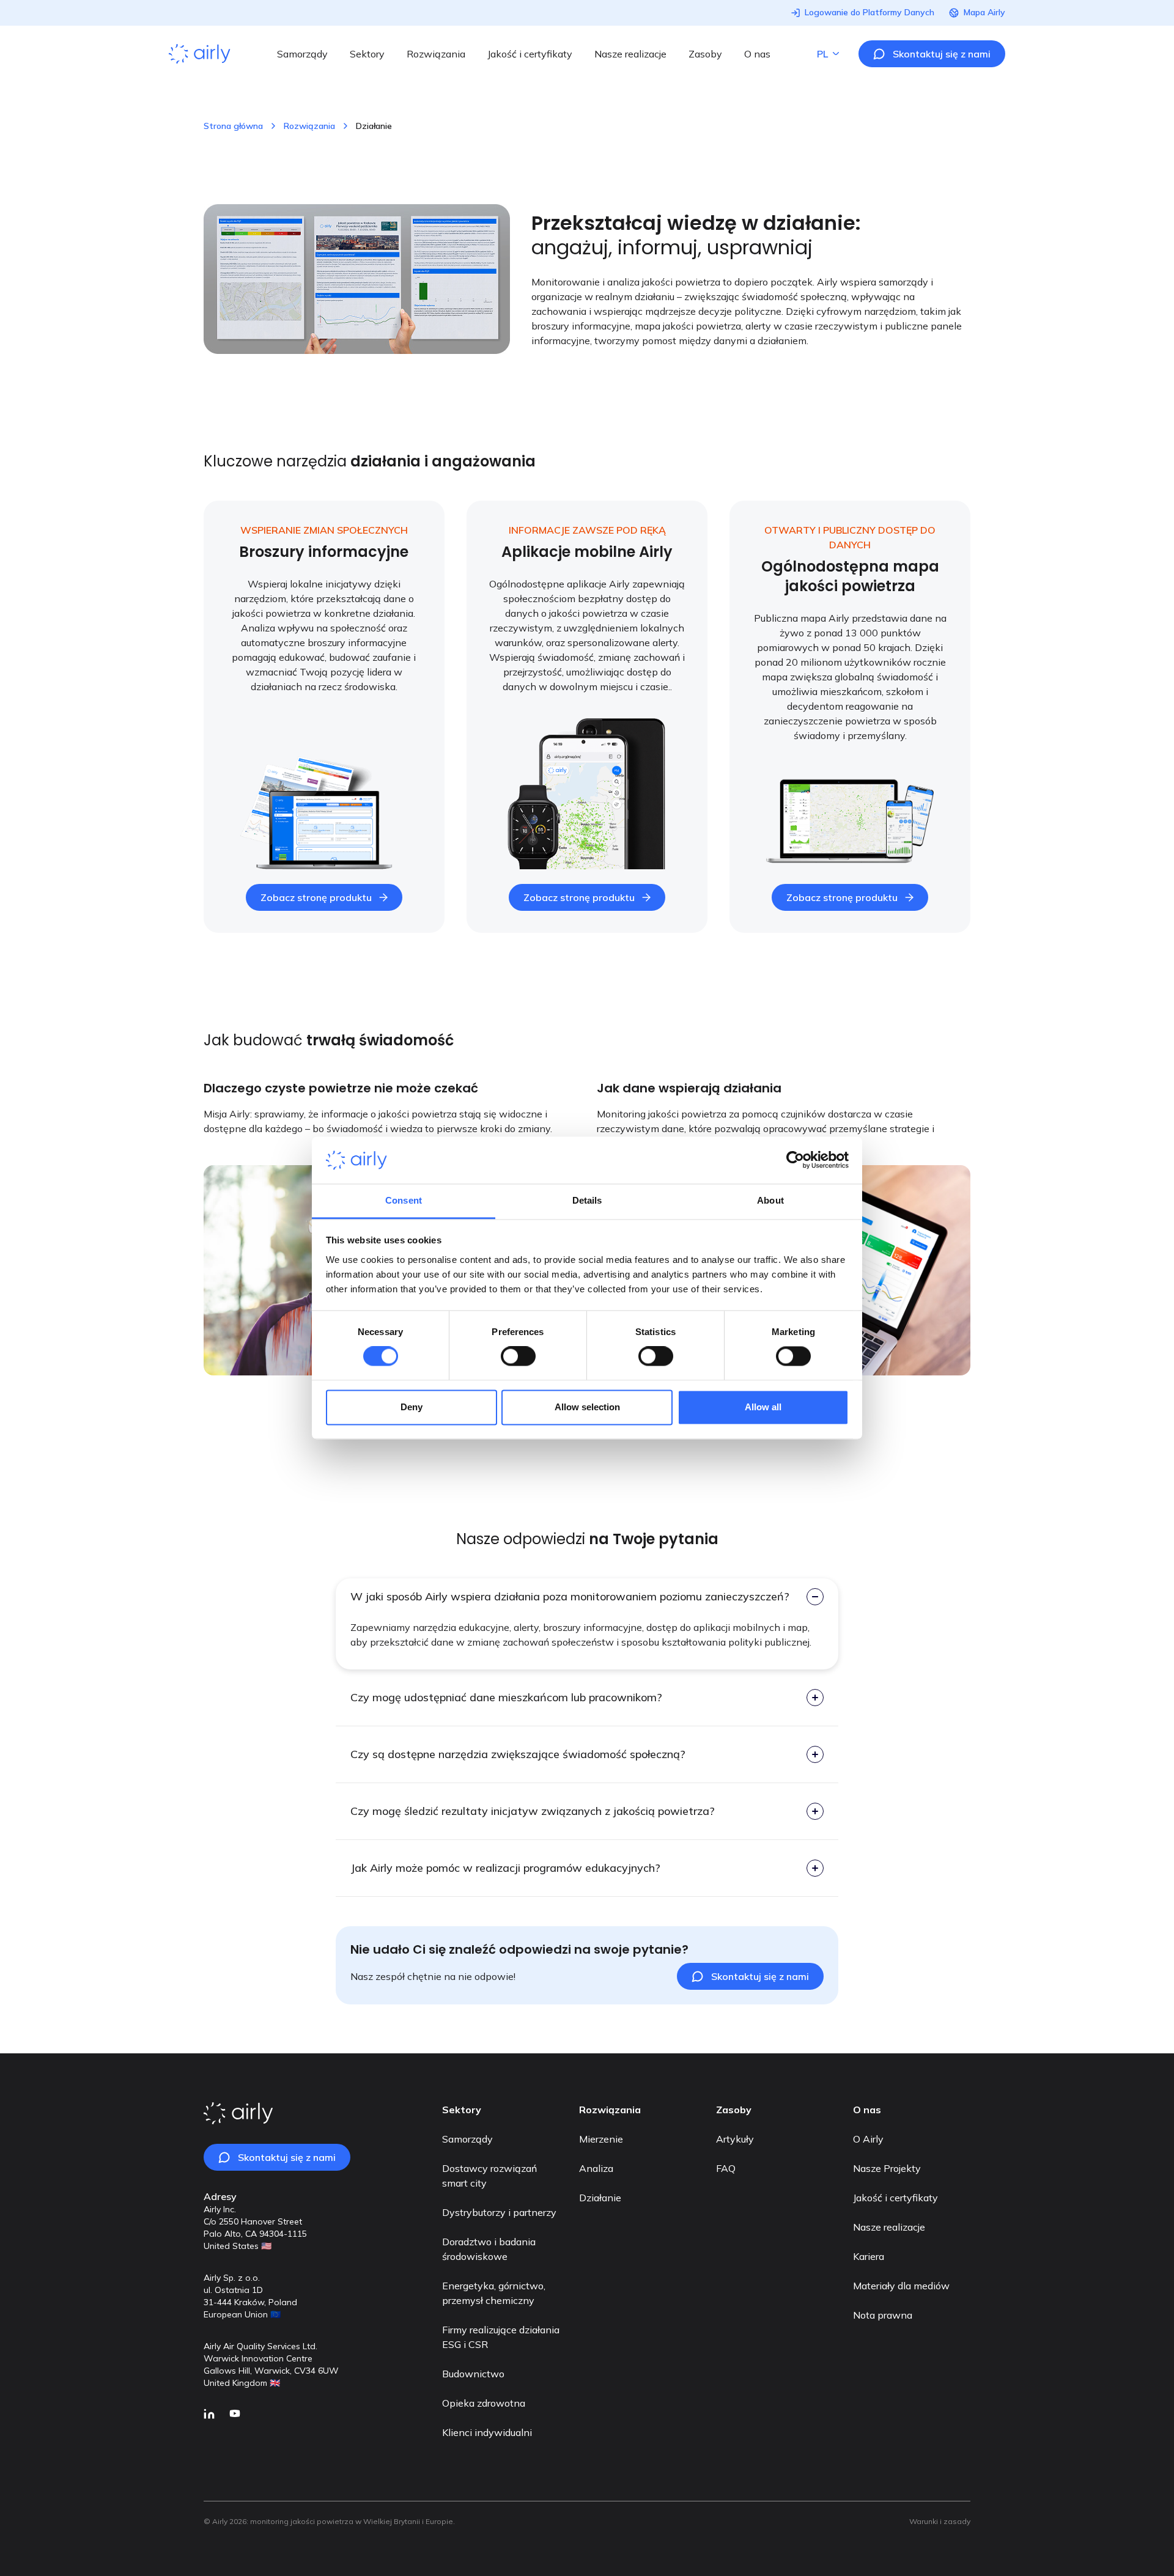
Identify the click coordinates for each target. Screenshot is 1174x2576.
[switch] (518, 1356)
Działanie (600, 2198)
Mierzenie (601, 2139)
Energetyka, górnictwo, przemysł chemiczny (494, 2293)
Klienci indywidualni (487, 2432)
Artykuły (735, 2139)
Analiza (596, 2168)
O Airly (868, 2139)
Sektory (367, 54)
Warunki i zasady (940, 2521)
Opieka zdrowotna (484, 2403)
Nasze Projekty (887, 2168)
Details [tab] (587, 1200)
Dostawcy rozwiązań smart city (489, 2176)
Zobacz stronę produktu (316, 897)
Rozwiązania (436, 54)
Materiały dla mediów (901, 2286)
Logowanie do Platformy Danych (869, 13)
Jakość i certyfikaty (530, 54)
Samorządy (302, 54)
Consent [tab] (404, 1200)
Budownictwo (473, 2374)
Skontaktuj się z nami (942, 54)
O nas (757, 54)
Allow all (763, 1407)
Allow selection (587, 1407)
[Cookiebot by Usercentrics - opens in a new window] (795, 1160)
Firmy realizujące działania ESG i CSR (501, 2337)
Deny (412, 1407)
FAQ (726, 2168)
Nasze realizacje (630, 54)
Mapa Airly (984, 13)
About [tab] (770, 1200)
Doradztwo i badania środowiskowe (489, 2249)
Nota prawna (883, 2315)
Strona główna (233, 126)
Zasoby (705, 54)
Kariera (869, 2256)
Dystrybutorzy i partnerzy (499, 2212)
